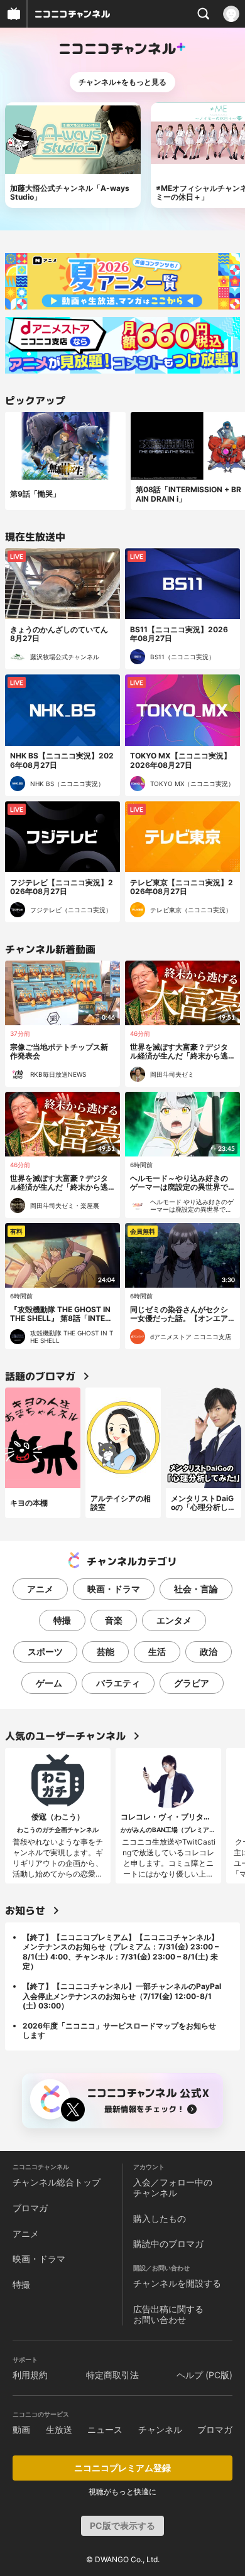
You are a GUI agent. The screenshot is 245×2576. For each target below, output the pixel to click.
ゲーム (49, 1683)
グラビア (192, 1683)
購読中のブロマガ (168, 2244)
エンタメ (174, 1620)
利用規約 (30, 2375)
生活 (157, 1652)
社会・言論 (196, 1589)
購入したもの (160, 2218)
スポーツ (45, 1652)
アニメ (40, 1589)
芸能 (106, 1652)
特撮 (62, 1620)
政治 (209, 1652)
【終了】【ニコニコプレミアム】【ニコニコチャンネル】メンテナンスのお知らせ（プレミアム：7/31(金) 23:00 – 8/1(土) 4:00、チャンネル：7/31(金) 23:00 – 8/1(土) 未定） (121, 1952)
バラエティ (118, 1683)
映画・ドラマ (114, 1589)
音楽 (114, 1620)
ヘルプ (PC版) (204, 2375)
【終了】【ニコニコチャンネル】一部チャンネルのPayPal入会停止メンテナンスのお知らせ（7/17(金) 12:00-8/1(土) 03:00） (122, 1996)
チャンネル (160, 2429)
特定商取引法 (112, 2375)
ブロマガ (30, 2208)
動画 (21, 2429)
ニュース (105, 2429)
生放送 (59, 2429)
